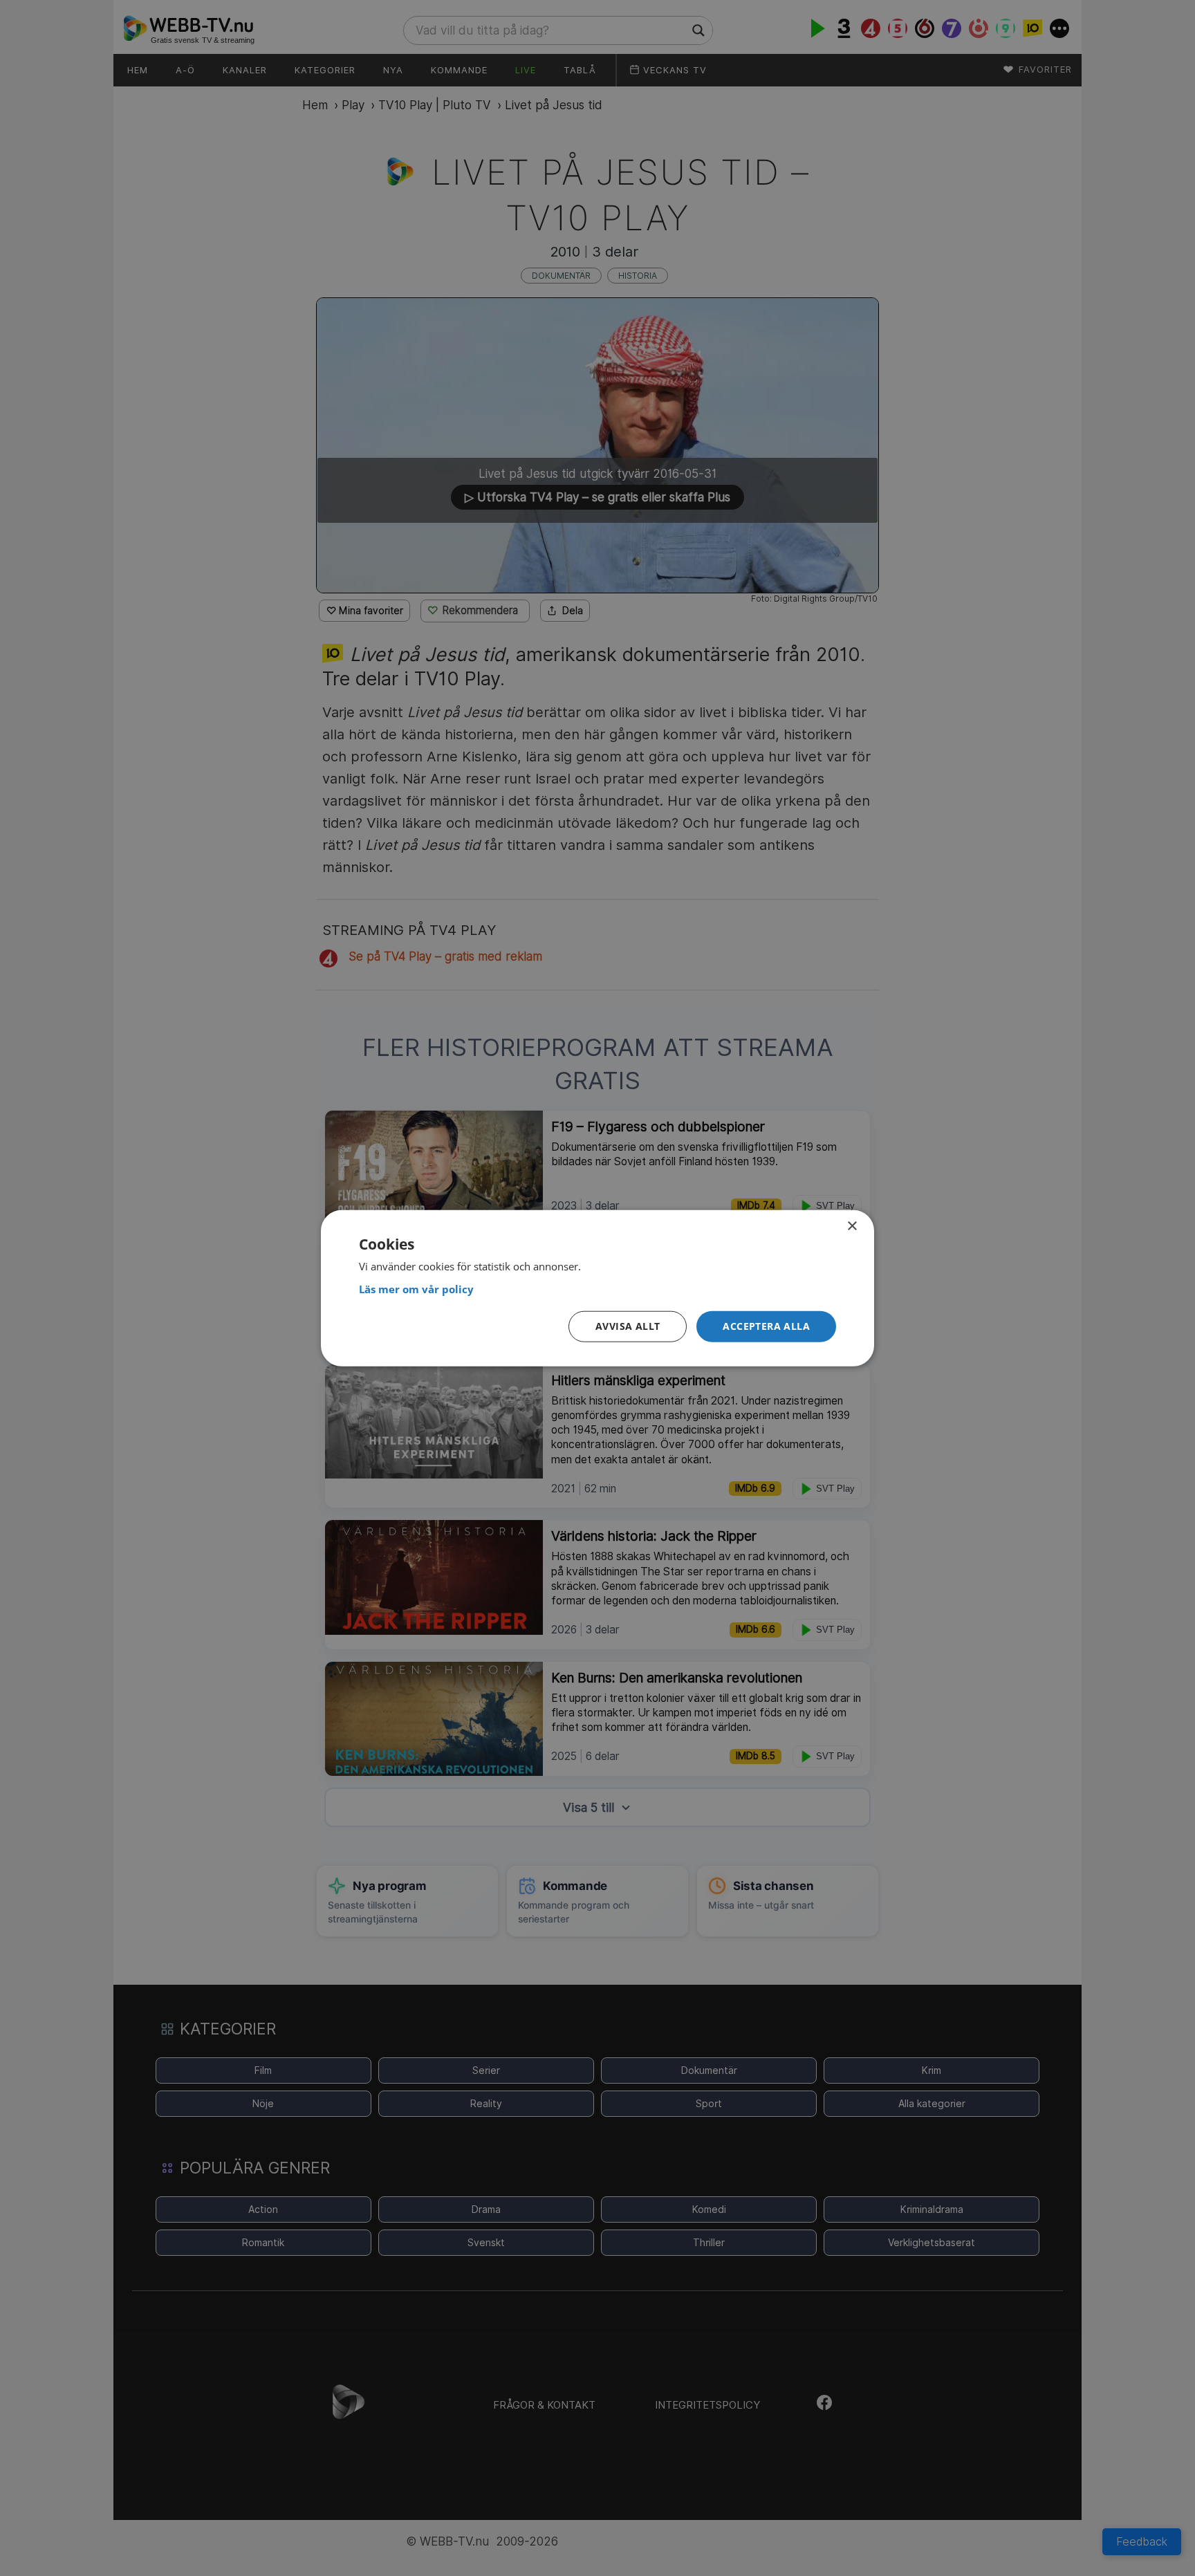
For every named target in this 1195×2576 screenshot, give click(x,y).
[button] (766, 1327)
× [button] (852, 1226)
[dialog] (597, 1288)
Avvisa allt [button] (628, 1326)
